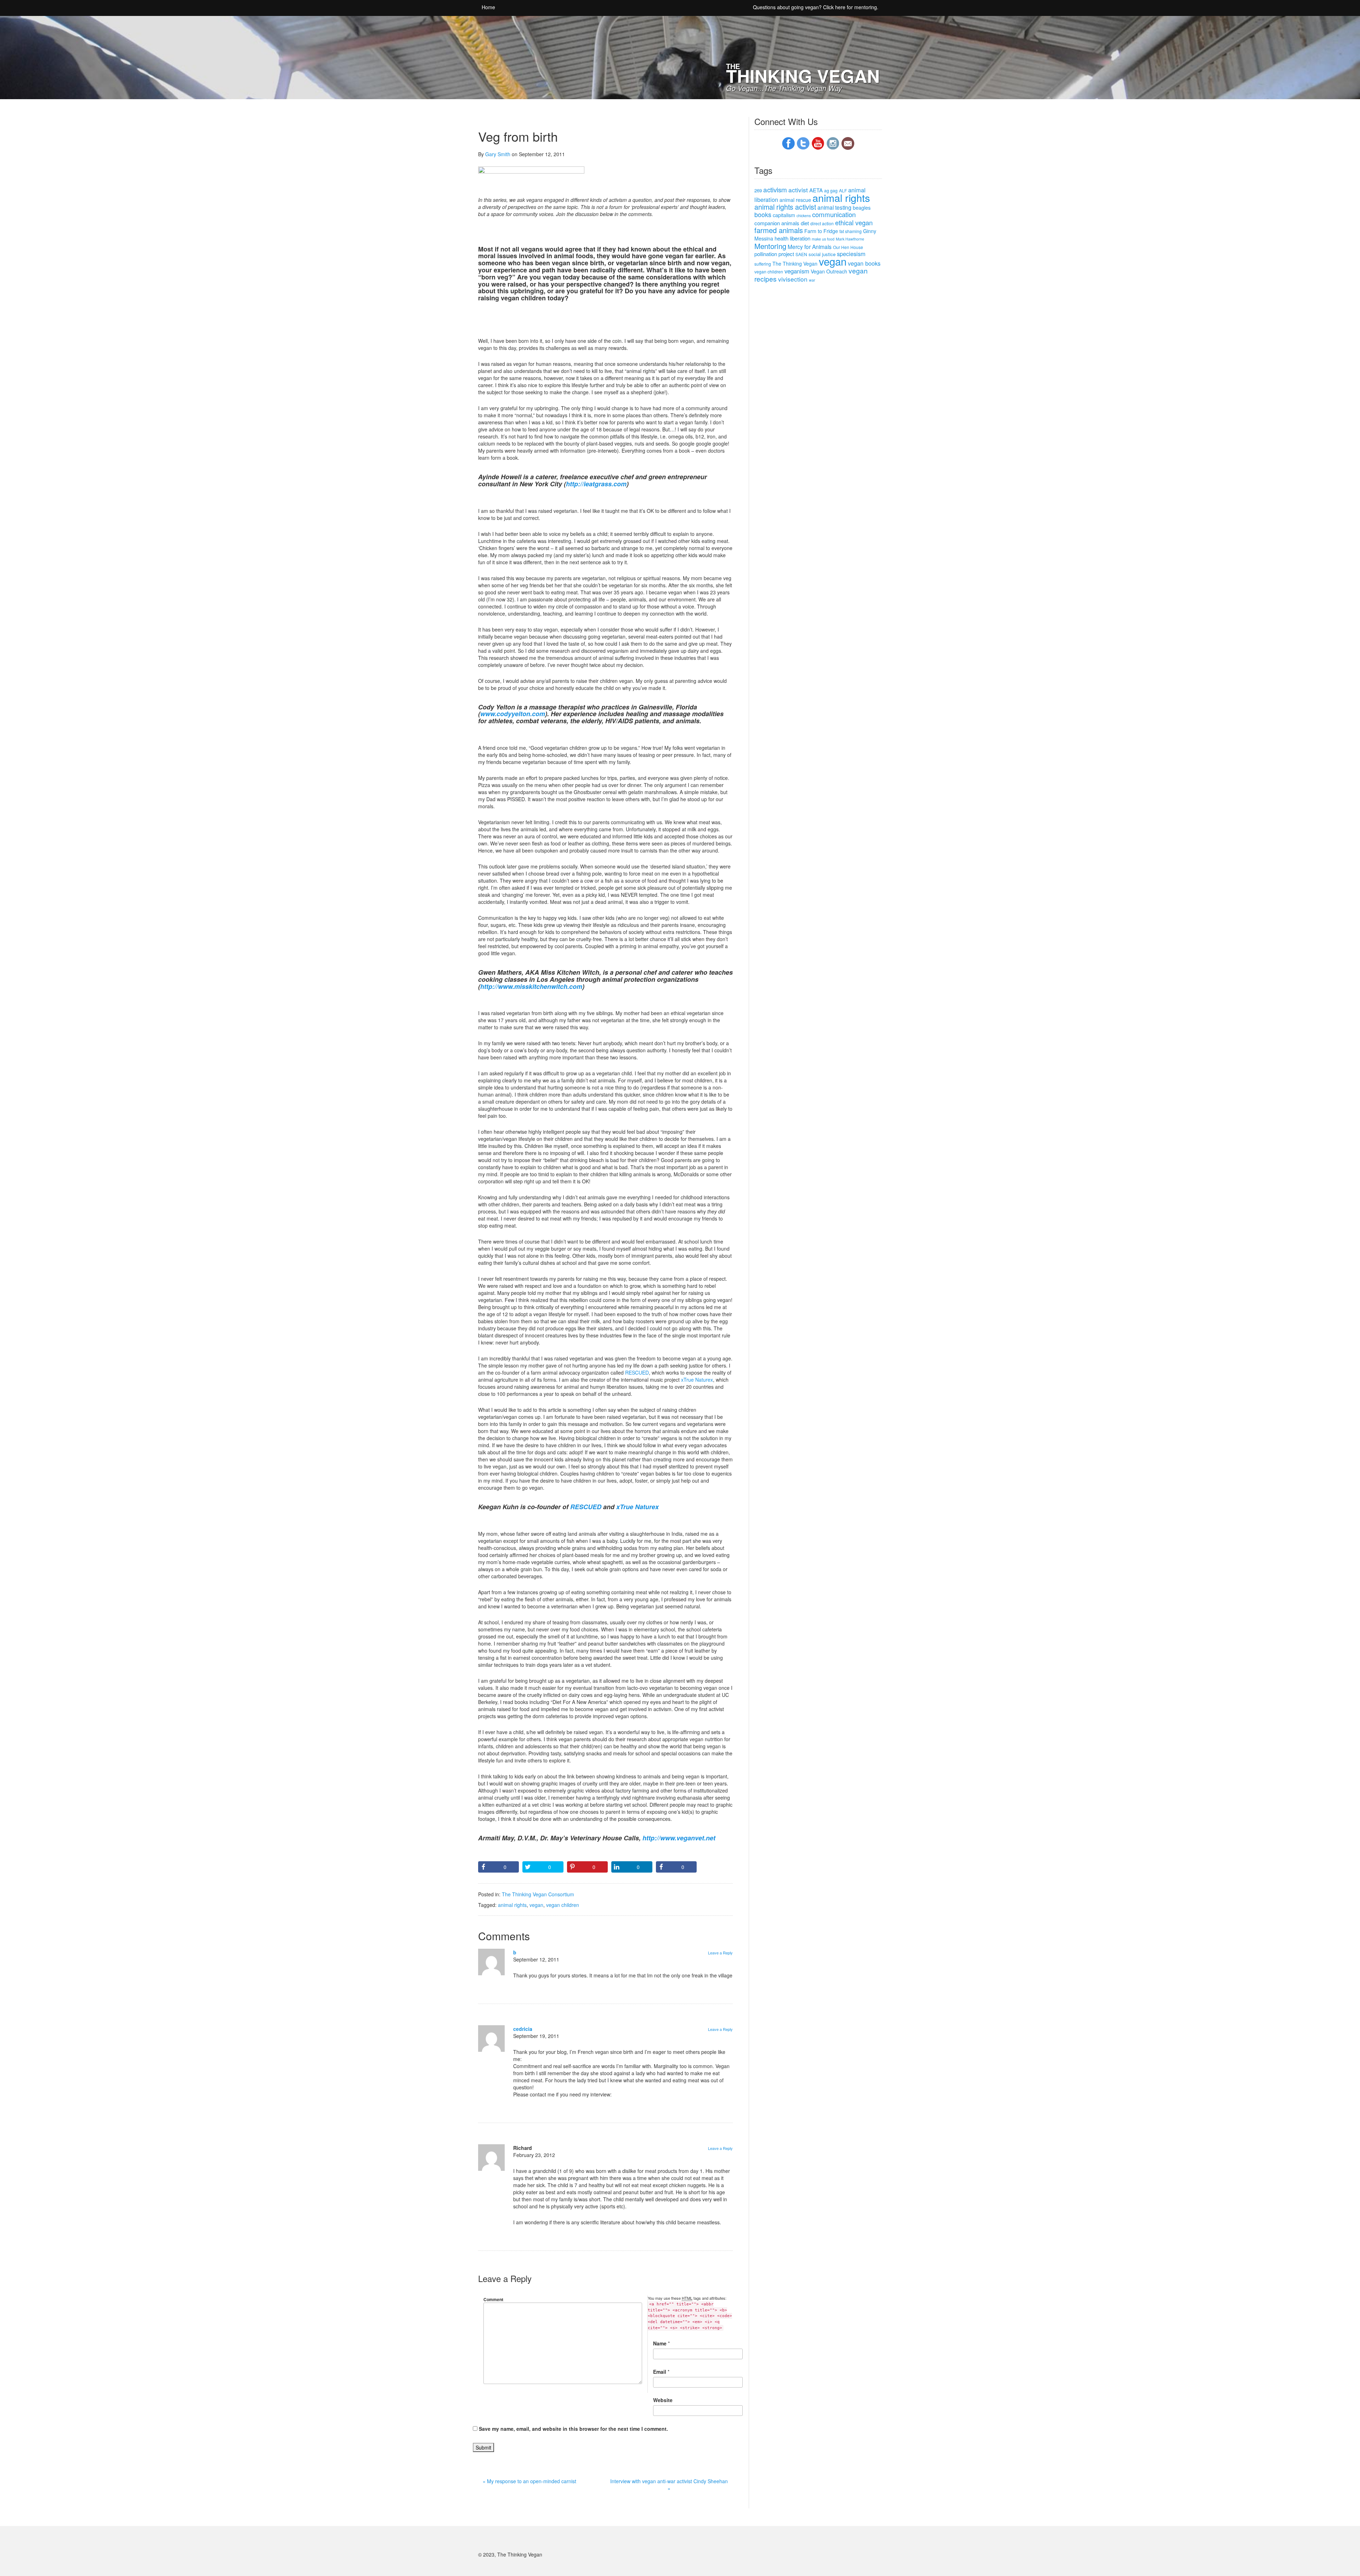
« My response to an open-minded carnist (529, 2481)
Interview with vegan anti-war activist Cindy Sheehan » (669, 2485)
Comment (493, 2299)
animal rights (512, 1905)
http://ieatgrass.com (596, 484)
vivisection (793, 279)
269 (758, 190)
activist (798, 190)
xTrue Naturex (697, 1380)
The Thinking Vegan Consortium (538, 1894)
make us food (823, 239)
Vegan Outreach (829, 271)
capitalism (784, 215)
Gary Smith (498, 154)
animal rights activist (785, 207)
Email (660, 2372)
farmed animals (779, 230)
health (781, 238)
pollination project (774, 254)
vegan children (563, 1905)
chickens (804, 216)
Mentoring (770, 246)
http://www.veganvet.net (679, 1838)
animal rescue (795, 200)
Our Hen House (848, 247)
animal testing (834, 207)
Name (660, 2343)
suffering (763, 264)
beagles (862, 208)
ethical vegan (854, 222)
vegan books (864, 263)
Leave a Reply (720, 1953)
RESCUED (637, 1372)
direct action (822, 223)
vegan (536, 1905)
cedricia (523, 2029)
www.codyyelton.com (513, 714)
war (812, 280)
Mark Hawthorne (850, 239)
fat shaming (851, 231)
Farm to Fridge (821, 231)
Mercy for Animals (810, 247)
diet (805, 223)
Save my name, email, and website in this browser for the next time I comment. (573, 2429)
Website (663, 2400)
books (763, 214)
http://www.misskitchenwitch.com (531, 986)
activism (775, 189)
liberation (800, 238)
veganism (797, 271)
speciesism (851, 254)
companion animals (777, 223)
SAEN (801, 254)
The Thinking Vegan (795, 264)
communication (834, 214)
